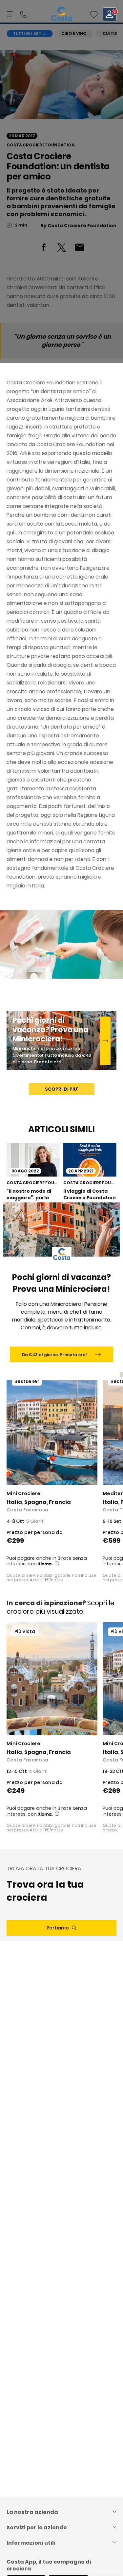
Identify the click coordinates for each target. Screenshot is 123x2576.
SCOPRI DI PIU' (62, 1089)
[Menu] (10, 14)
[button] (94, 14)
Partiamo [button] (58, 1928)
